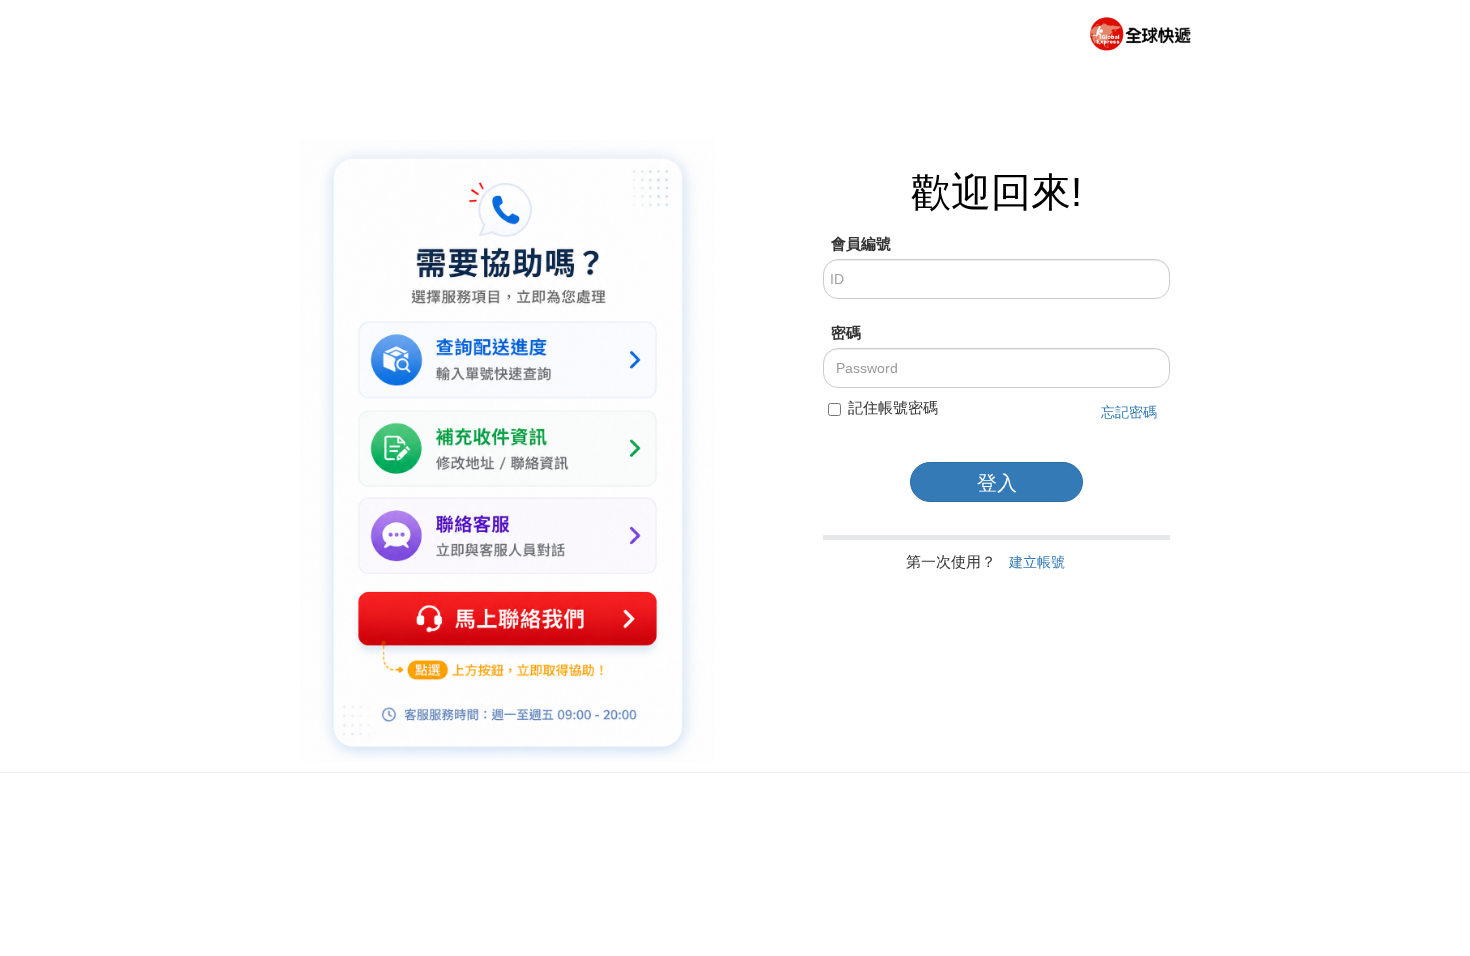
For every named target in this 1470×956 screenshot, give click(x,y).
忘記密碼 (1129, 412)
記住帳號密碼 (893, 407)
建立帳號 (1037, 562)
